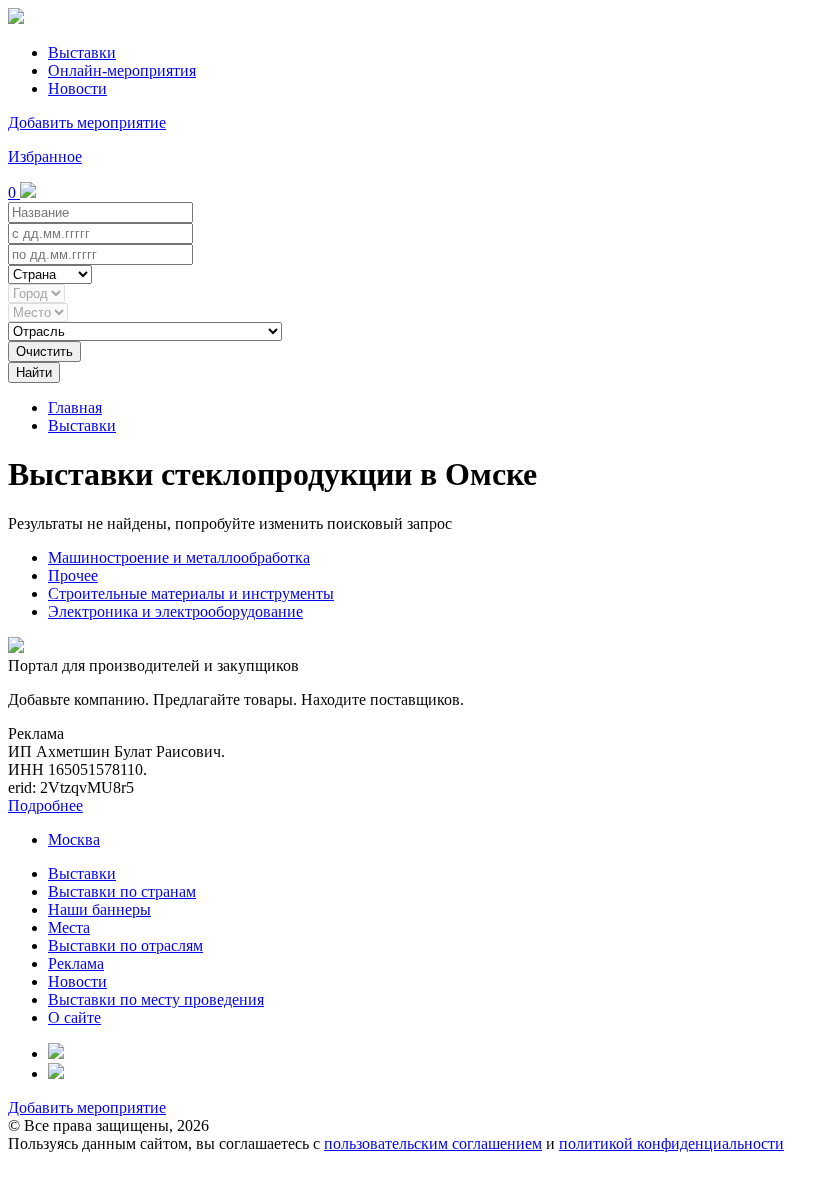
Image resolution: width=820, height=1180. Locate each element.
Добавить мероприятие (87, 122)
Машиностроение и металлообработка (179, 557)
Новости (77, 88)
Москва (74, 839)
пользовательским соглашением (433, 1143)
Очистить (44, 351)
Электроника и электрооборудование (175, 611)
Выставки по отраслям (125, 945)
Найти (34, 372)
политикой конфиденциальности (671, 1143)
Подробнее (45, 805)
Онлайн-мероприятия (122, 70)
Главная (75, 407)
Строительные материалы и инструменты (191, 593)
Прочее (73, 575)
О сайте (74, 1017)
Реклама (76, 963)
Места (69, 927)
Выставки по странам (122, 891)
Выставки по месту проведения (156, 999)
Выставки (82, 52)
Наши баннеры (99, 909)
